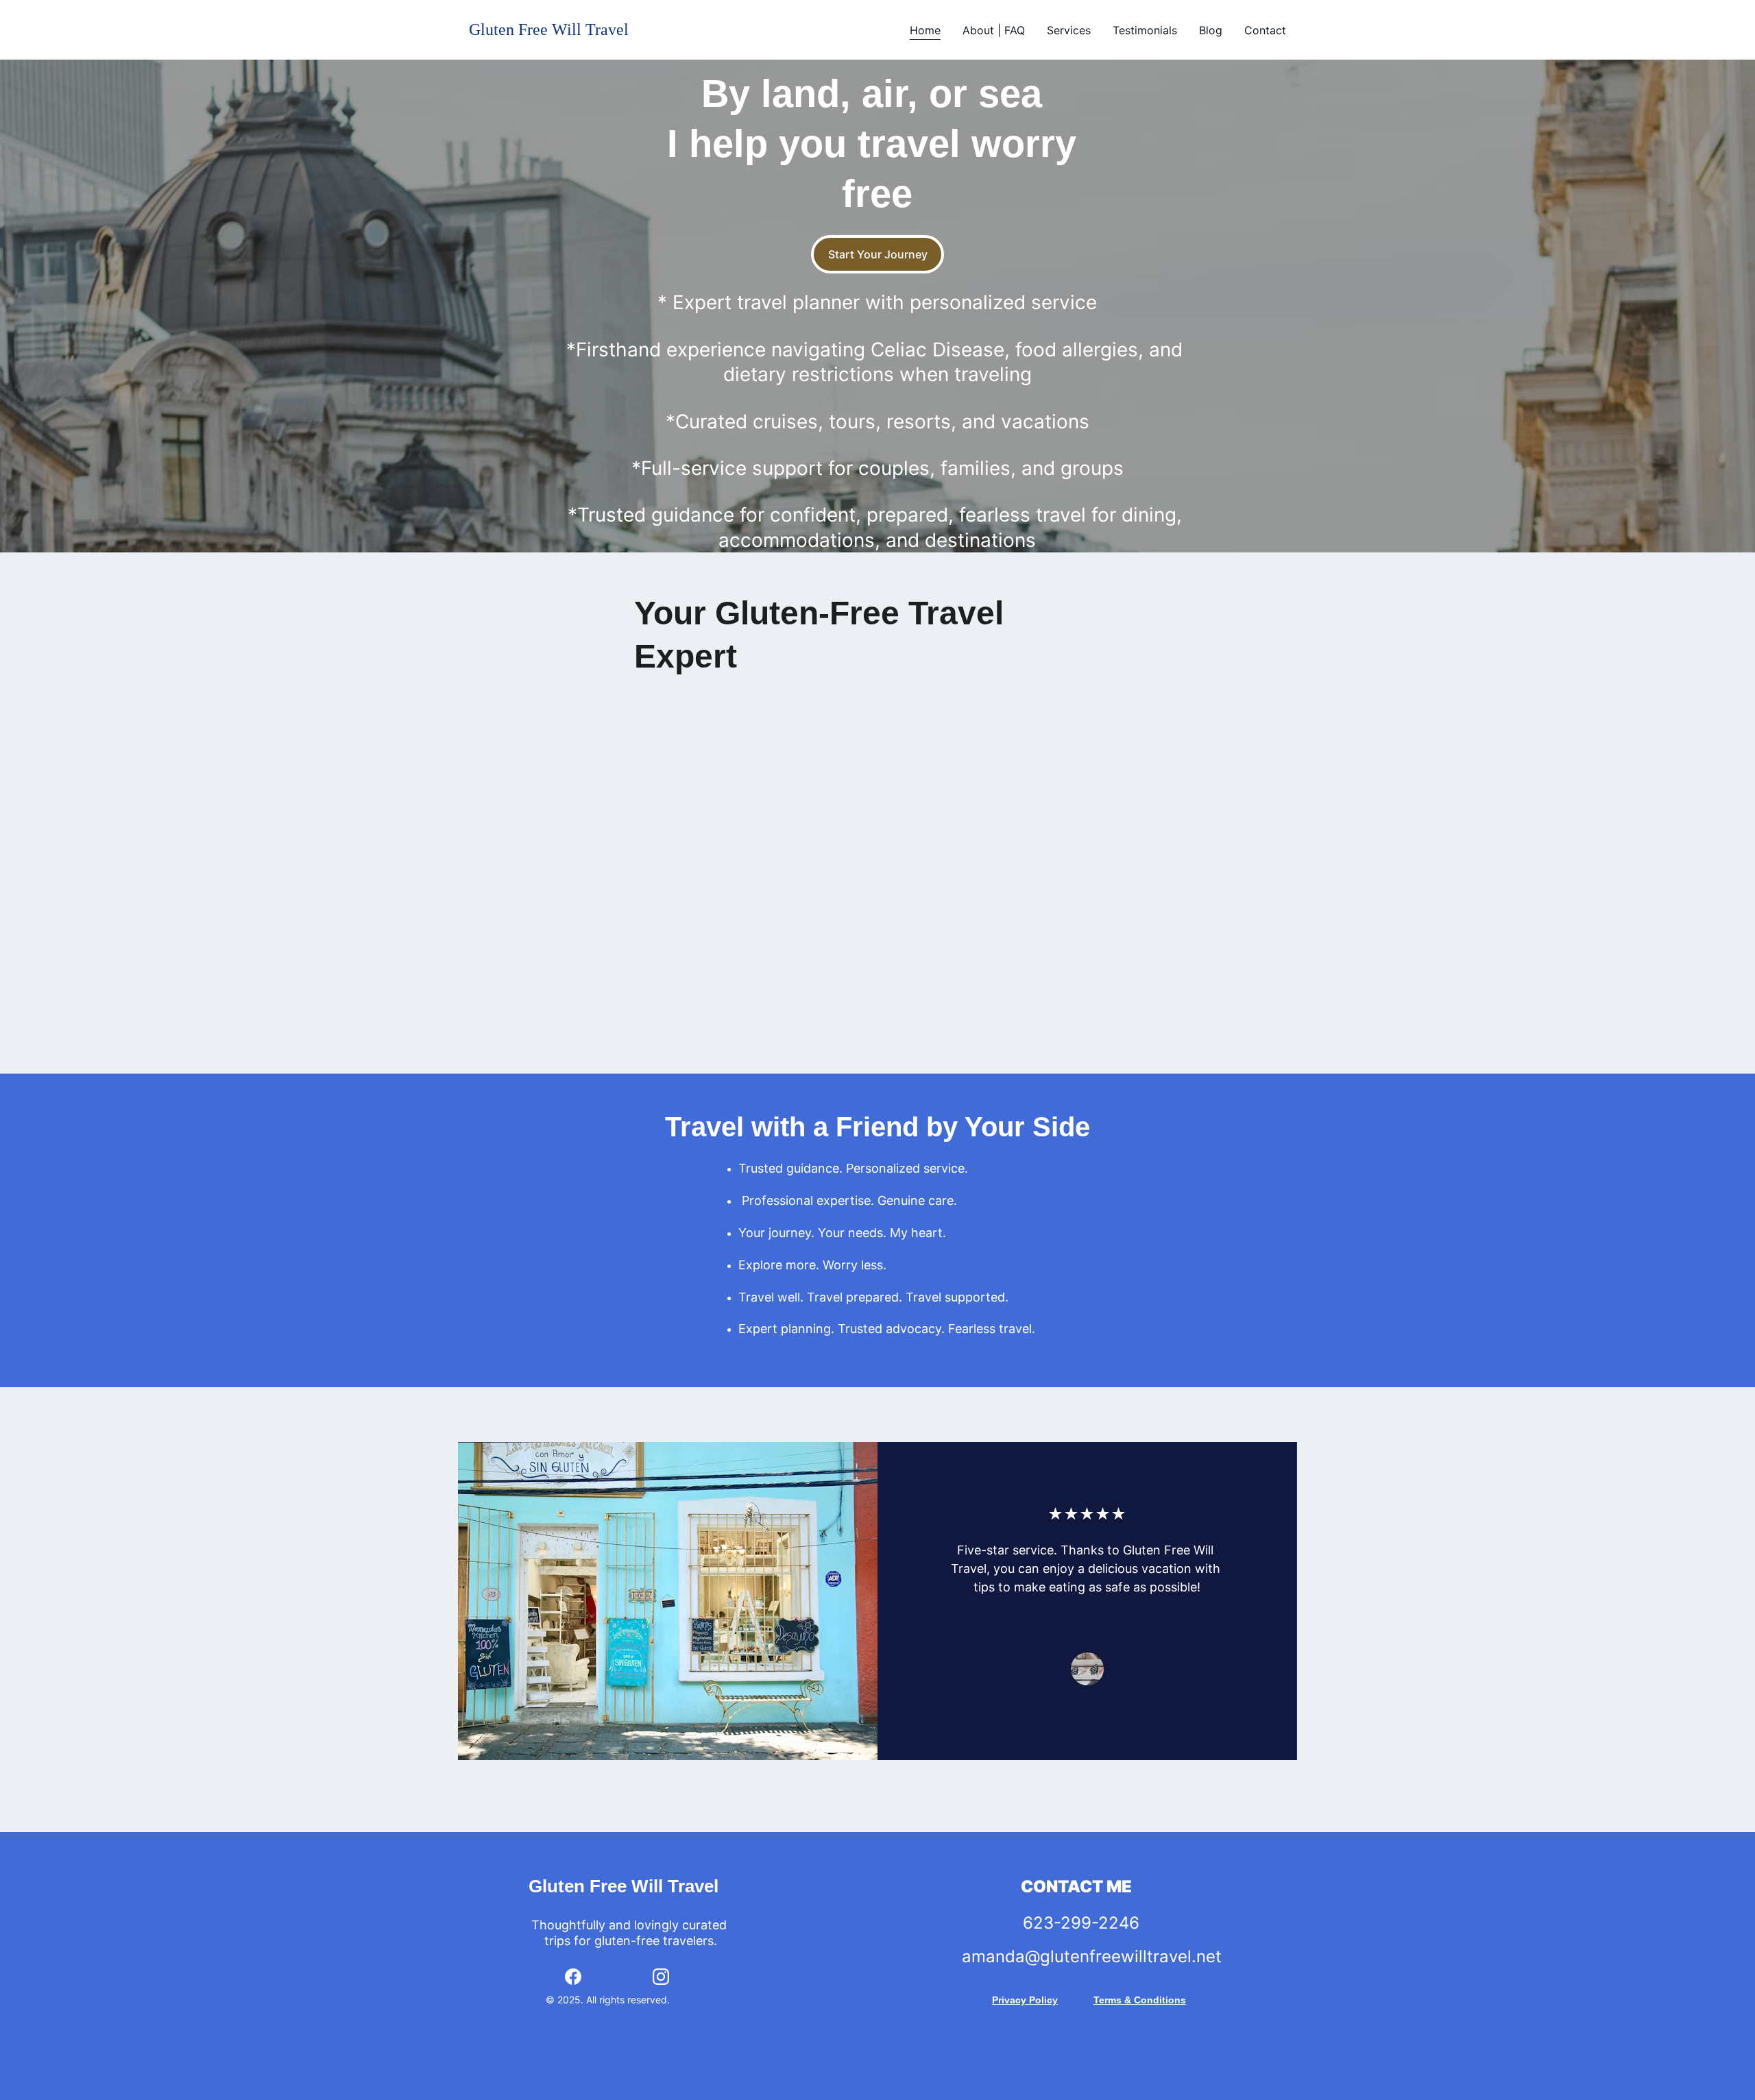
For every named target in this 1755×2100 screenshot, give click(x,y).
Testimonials (1145, 30)
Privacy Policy (1025, 2000)
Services (1069, 30)
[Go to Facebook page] (573, 1977)
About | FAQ (994, 30)
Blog (1211, 30)
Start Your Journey (878, 254)
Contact (1265, 30)
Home (925, 30)
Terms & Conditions (1140, 2000)
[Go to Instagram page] (661, 1977)
